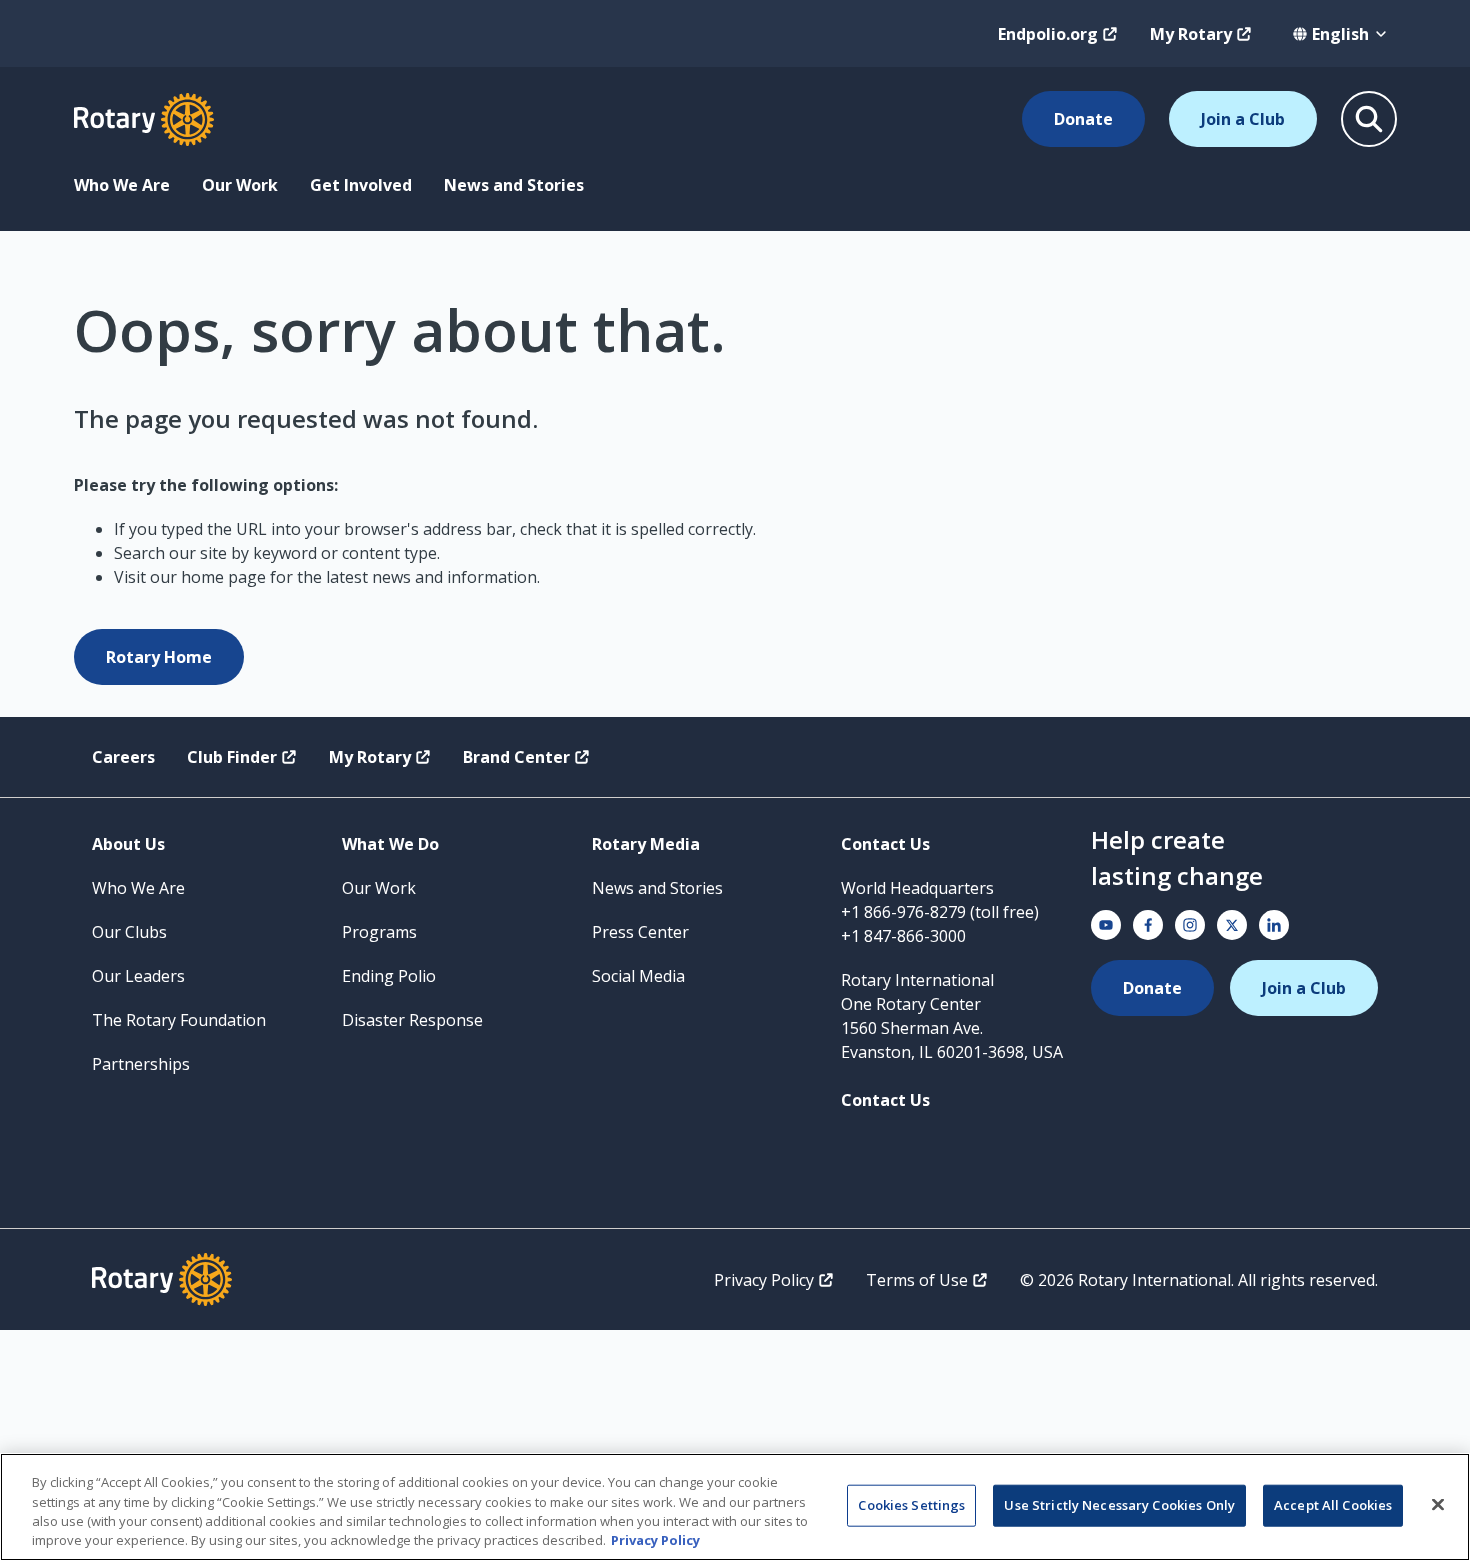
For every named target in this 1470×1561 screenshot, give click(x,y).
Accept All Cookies (1333, 1505)
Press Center (640, 932)
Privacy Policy (764, 1280)
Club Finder (232, 757)
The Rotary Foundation (179, 1020)
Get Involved (361, 185)
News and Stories (514, 185)
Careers (123, 757)
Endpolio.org (1048, 34)
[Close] (1438, 1504)
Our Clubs (129, 932)
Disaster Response (412, 1020)
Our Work (240, 185)
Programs (379, 932)
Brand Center (516, 757)
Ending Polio (389, 976)
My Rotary (1191, 34)
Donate (1083, 119)
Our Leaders (138, 976)
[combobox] (1340, 34)
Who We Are (122, 185)
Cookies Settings (911, 1505)
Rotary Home (159, 657)
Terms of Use (917, 1280)
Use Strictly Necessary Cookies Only (1119, 1505)
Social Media (638, 976)
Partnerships (141, 1064)
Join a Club (1243, 119)
